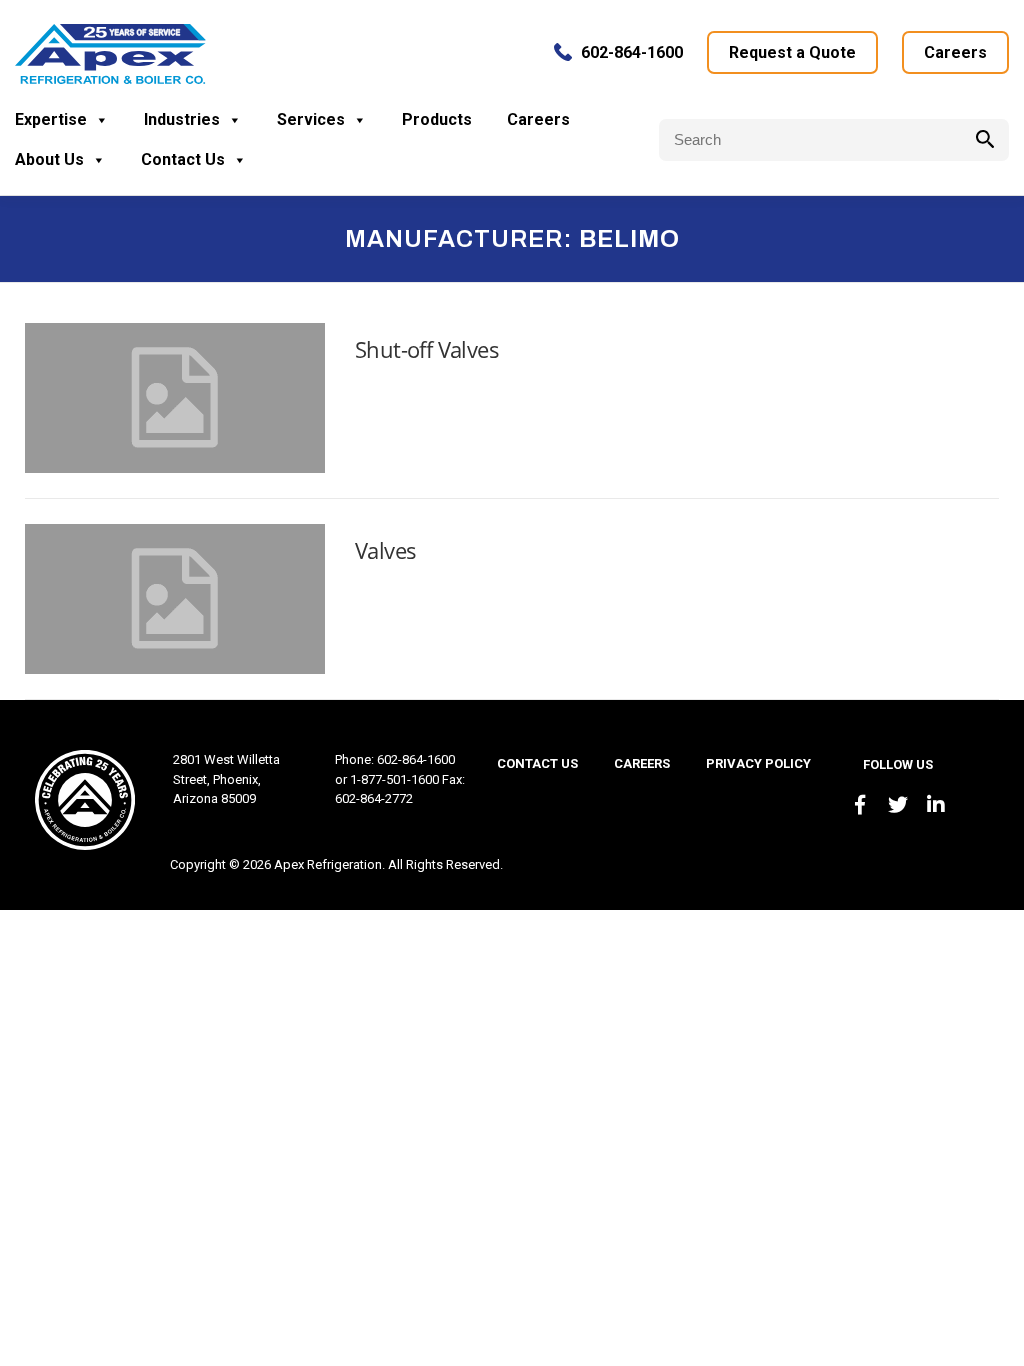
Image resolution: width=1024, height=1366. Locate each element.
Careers (955, 52)
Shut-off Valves (427, 349)
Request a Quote (792, 52)
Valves (385, 550)
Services (311, 119)
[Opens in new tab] (860, 805)
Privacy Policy (758, 763)
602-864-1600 (632, 52)
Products (437, 119)
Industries (182, 119)
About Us (49, 159)
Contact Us (183, 159)
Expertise (51, 119)
